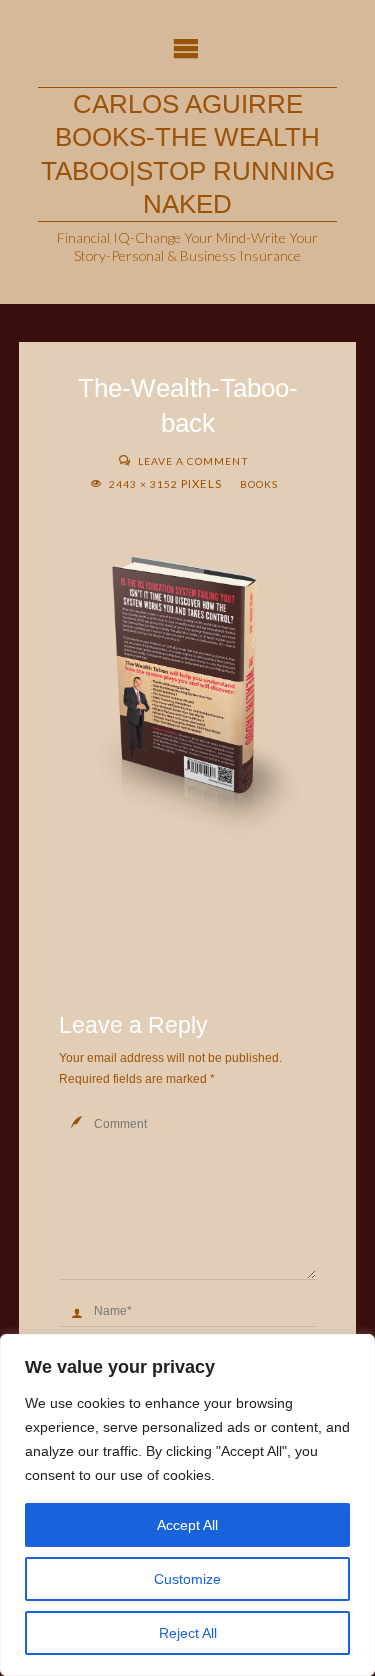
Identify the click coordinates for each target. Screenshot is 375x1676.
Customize (187, 1579)
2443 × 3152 (145, 484)
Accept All (187, 1525)
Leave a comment (193, 461)
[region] (187, 1505)
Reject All (188, 1633)
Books (259, 484)
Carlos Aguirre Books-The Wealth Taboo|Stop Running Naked (188, 154)
